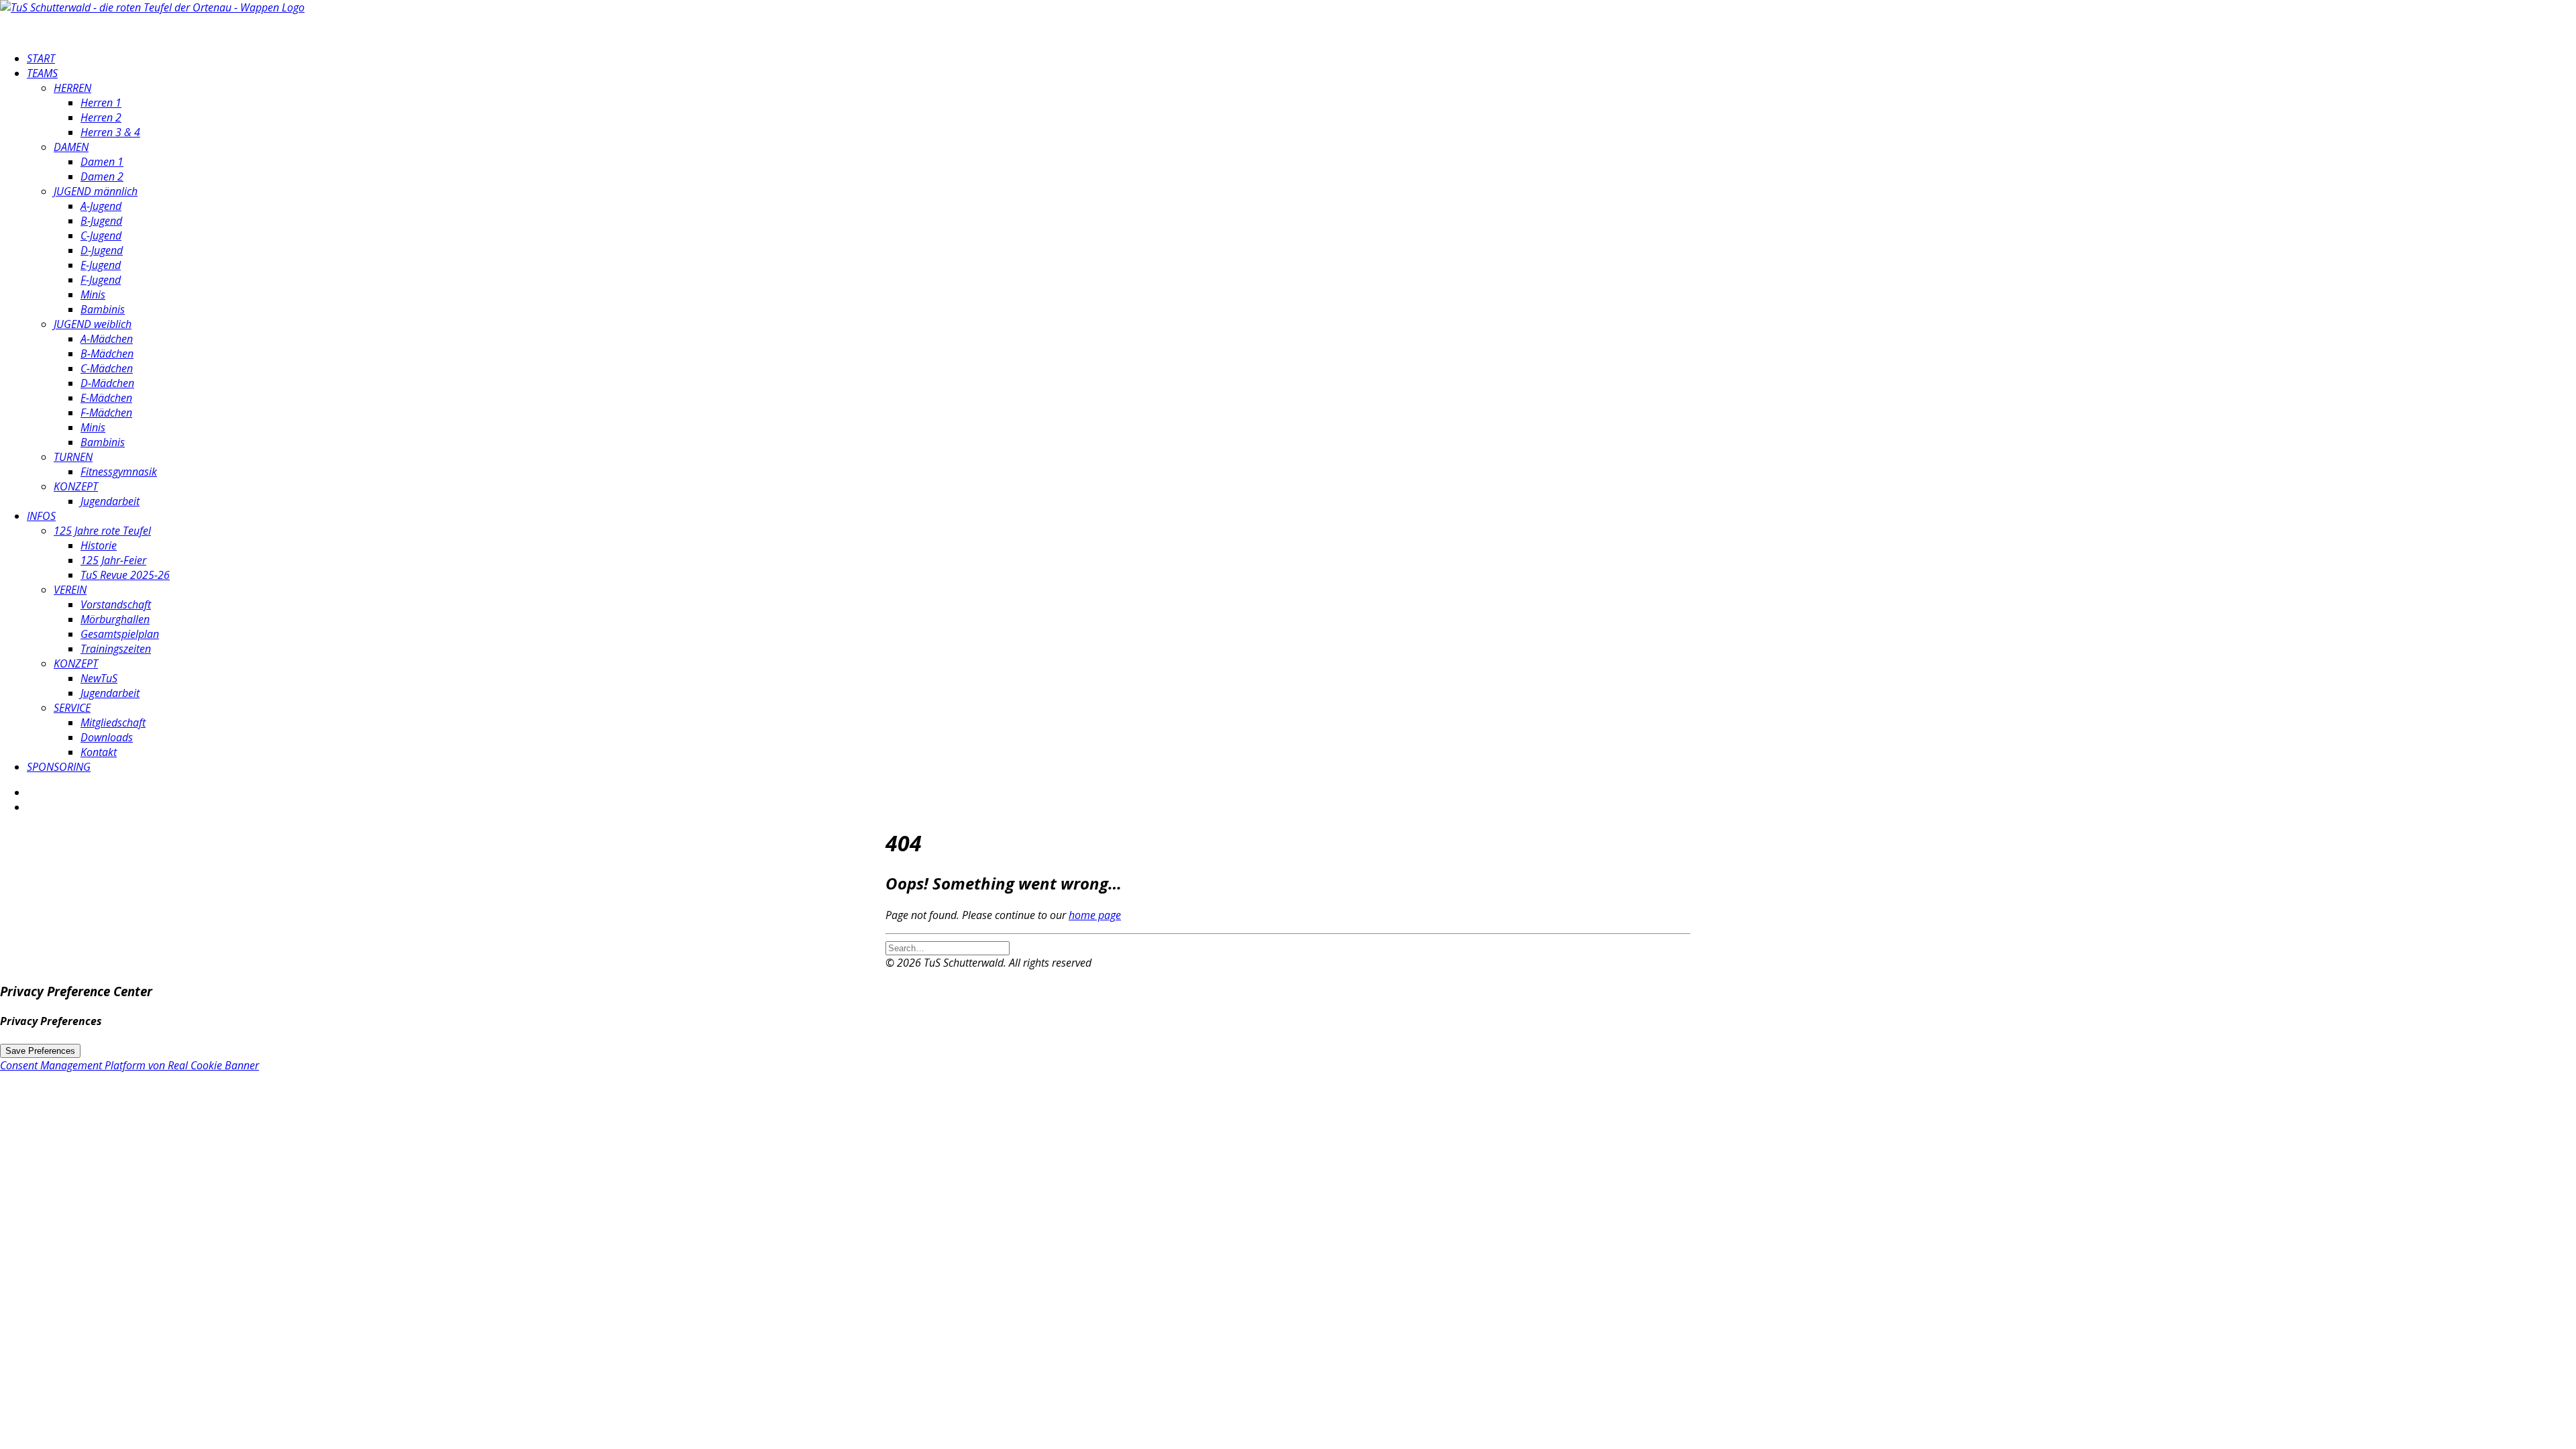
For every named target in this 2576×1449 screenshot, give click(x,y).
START (41, 58)
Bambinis (103, 309)
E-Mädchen (106, 398)
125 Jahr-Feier (113, 560)
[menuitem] (1301, 58)
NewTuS (99, 678)
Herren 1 (101, 103)
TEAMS (42, 73)
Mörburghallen (115, 619)
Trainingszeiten (116, 649)
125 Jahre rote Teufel (102, 531)
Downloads (107, 737)
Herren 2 (101, 117)
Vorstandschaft (116, 604)
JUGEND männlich (96, 191)
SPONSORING (59, 767)
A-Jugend (101, 206)
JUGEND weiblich (93, 324)
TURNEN (73, 457)
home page (1095, 915)
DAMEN (71, 147)
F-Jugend (101, 280)
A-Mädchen (107, 339)
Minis (93, 294)
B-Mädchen (107, 354)
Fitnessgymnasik (119, 472)
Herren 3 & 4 (110, 132)
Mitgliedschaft (113, 722)
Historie (99, 545)
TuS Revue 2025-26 (125, 575)
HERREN (72, 88)
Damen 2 (102, 176)
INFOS (41, 516)
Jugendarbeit (110, 501)
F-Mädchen (106, 413)
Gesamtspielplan (120, 634)
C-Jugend (101, 235)
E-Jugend (101, 265)
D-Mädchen (107, 383)
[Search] (948, 947)
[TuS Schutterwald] (1288, 20)
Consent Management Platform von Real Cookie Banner (129, 1065)
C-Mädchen (107, 368)
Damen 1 (102, 162)
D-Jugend (102, 250)
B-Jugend (101, 221)
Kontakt (99, 752)
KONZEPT (76, 486)
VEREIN (70, 590)
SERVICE (72, 708)
